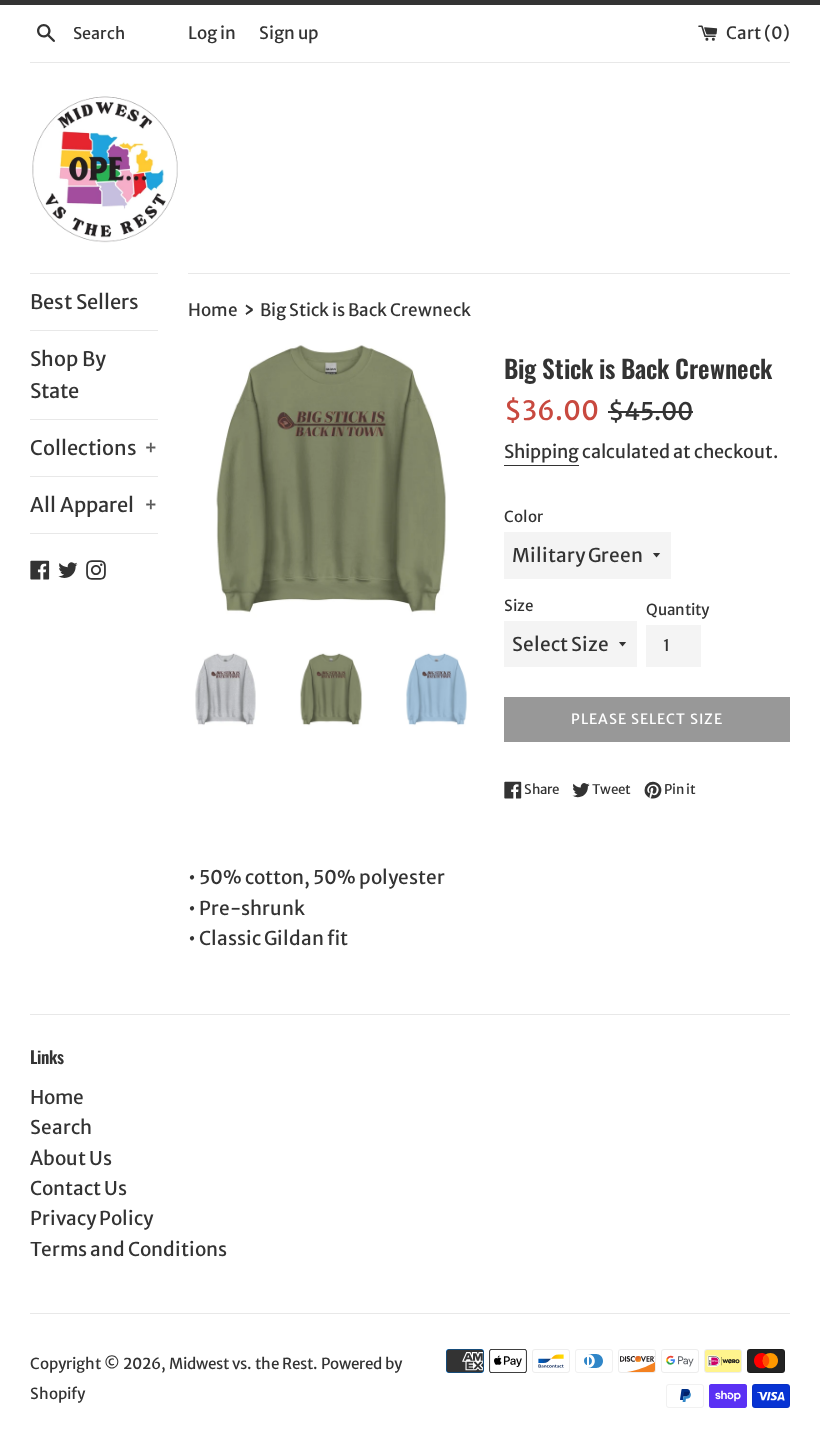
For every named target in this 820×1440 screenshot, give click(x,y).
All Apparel (94, 504)
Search (61, 1127)
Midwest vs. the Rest (241, 1363)
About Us (71, 1158)
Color (523, 516)
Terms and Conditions (128, 1249)
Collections (94, 447)
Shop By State (68, 374)
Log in (212, 33)
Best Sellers (84, 301)
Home (57, 1097)
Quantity (677, 609)
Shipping (541, 451)
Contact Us (78, 1188)
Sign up (288, 33)
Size (518, 605)
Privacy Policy (91, 1218)
